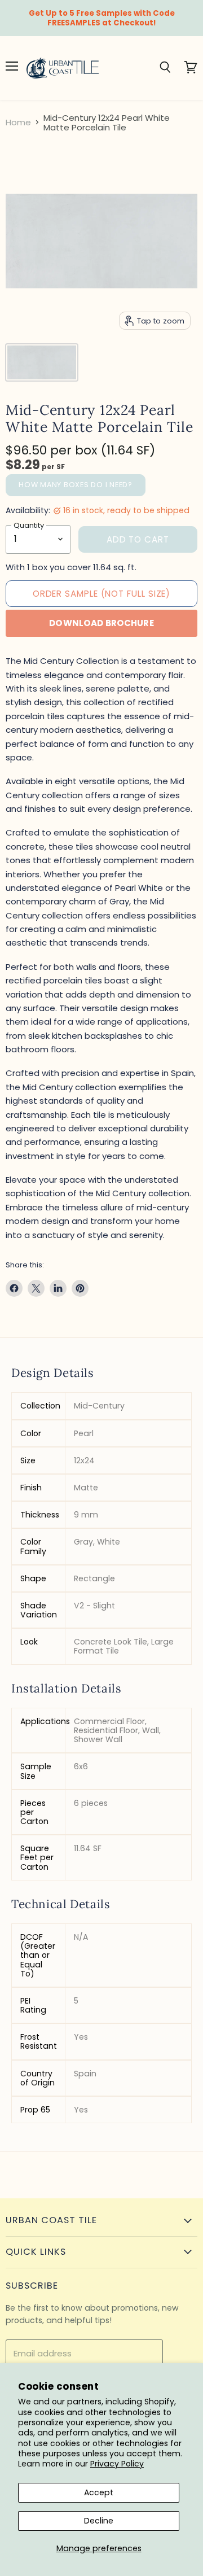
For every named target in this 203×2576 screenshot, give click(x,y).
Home (18, 122)
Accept (99, 2492)
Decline (99, 2521)
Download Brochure (101, 623)
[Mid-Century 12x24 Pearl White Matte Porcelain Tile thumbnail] (42, 362)
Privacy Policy (117, 2464)
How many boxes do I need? (76, 485)
